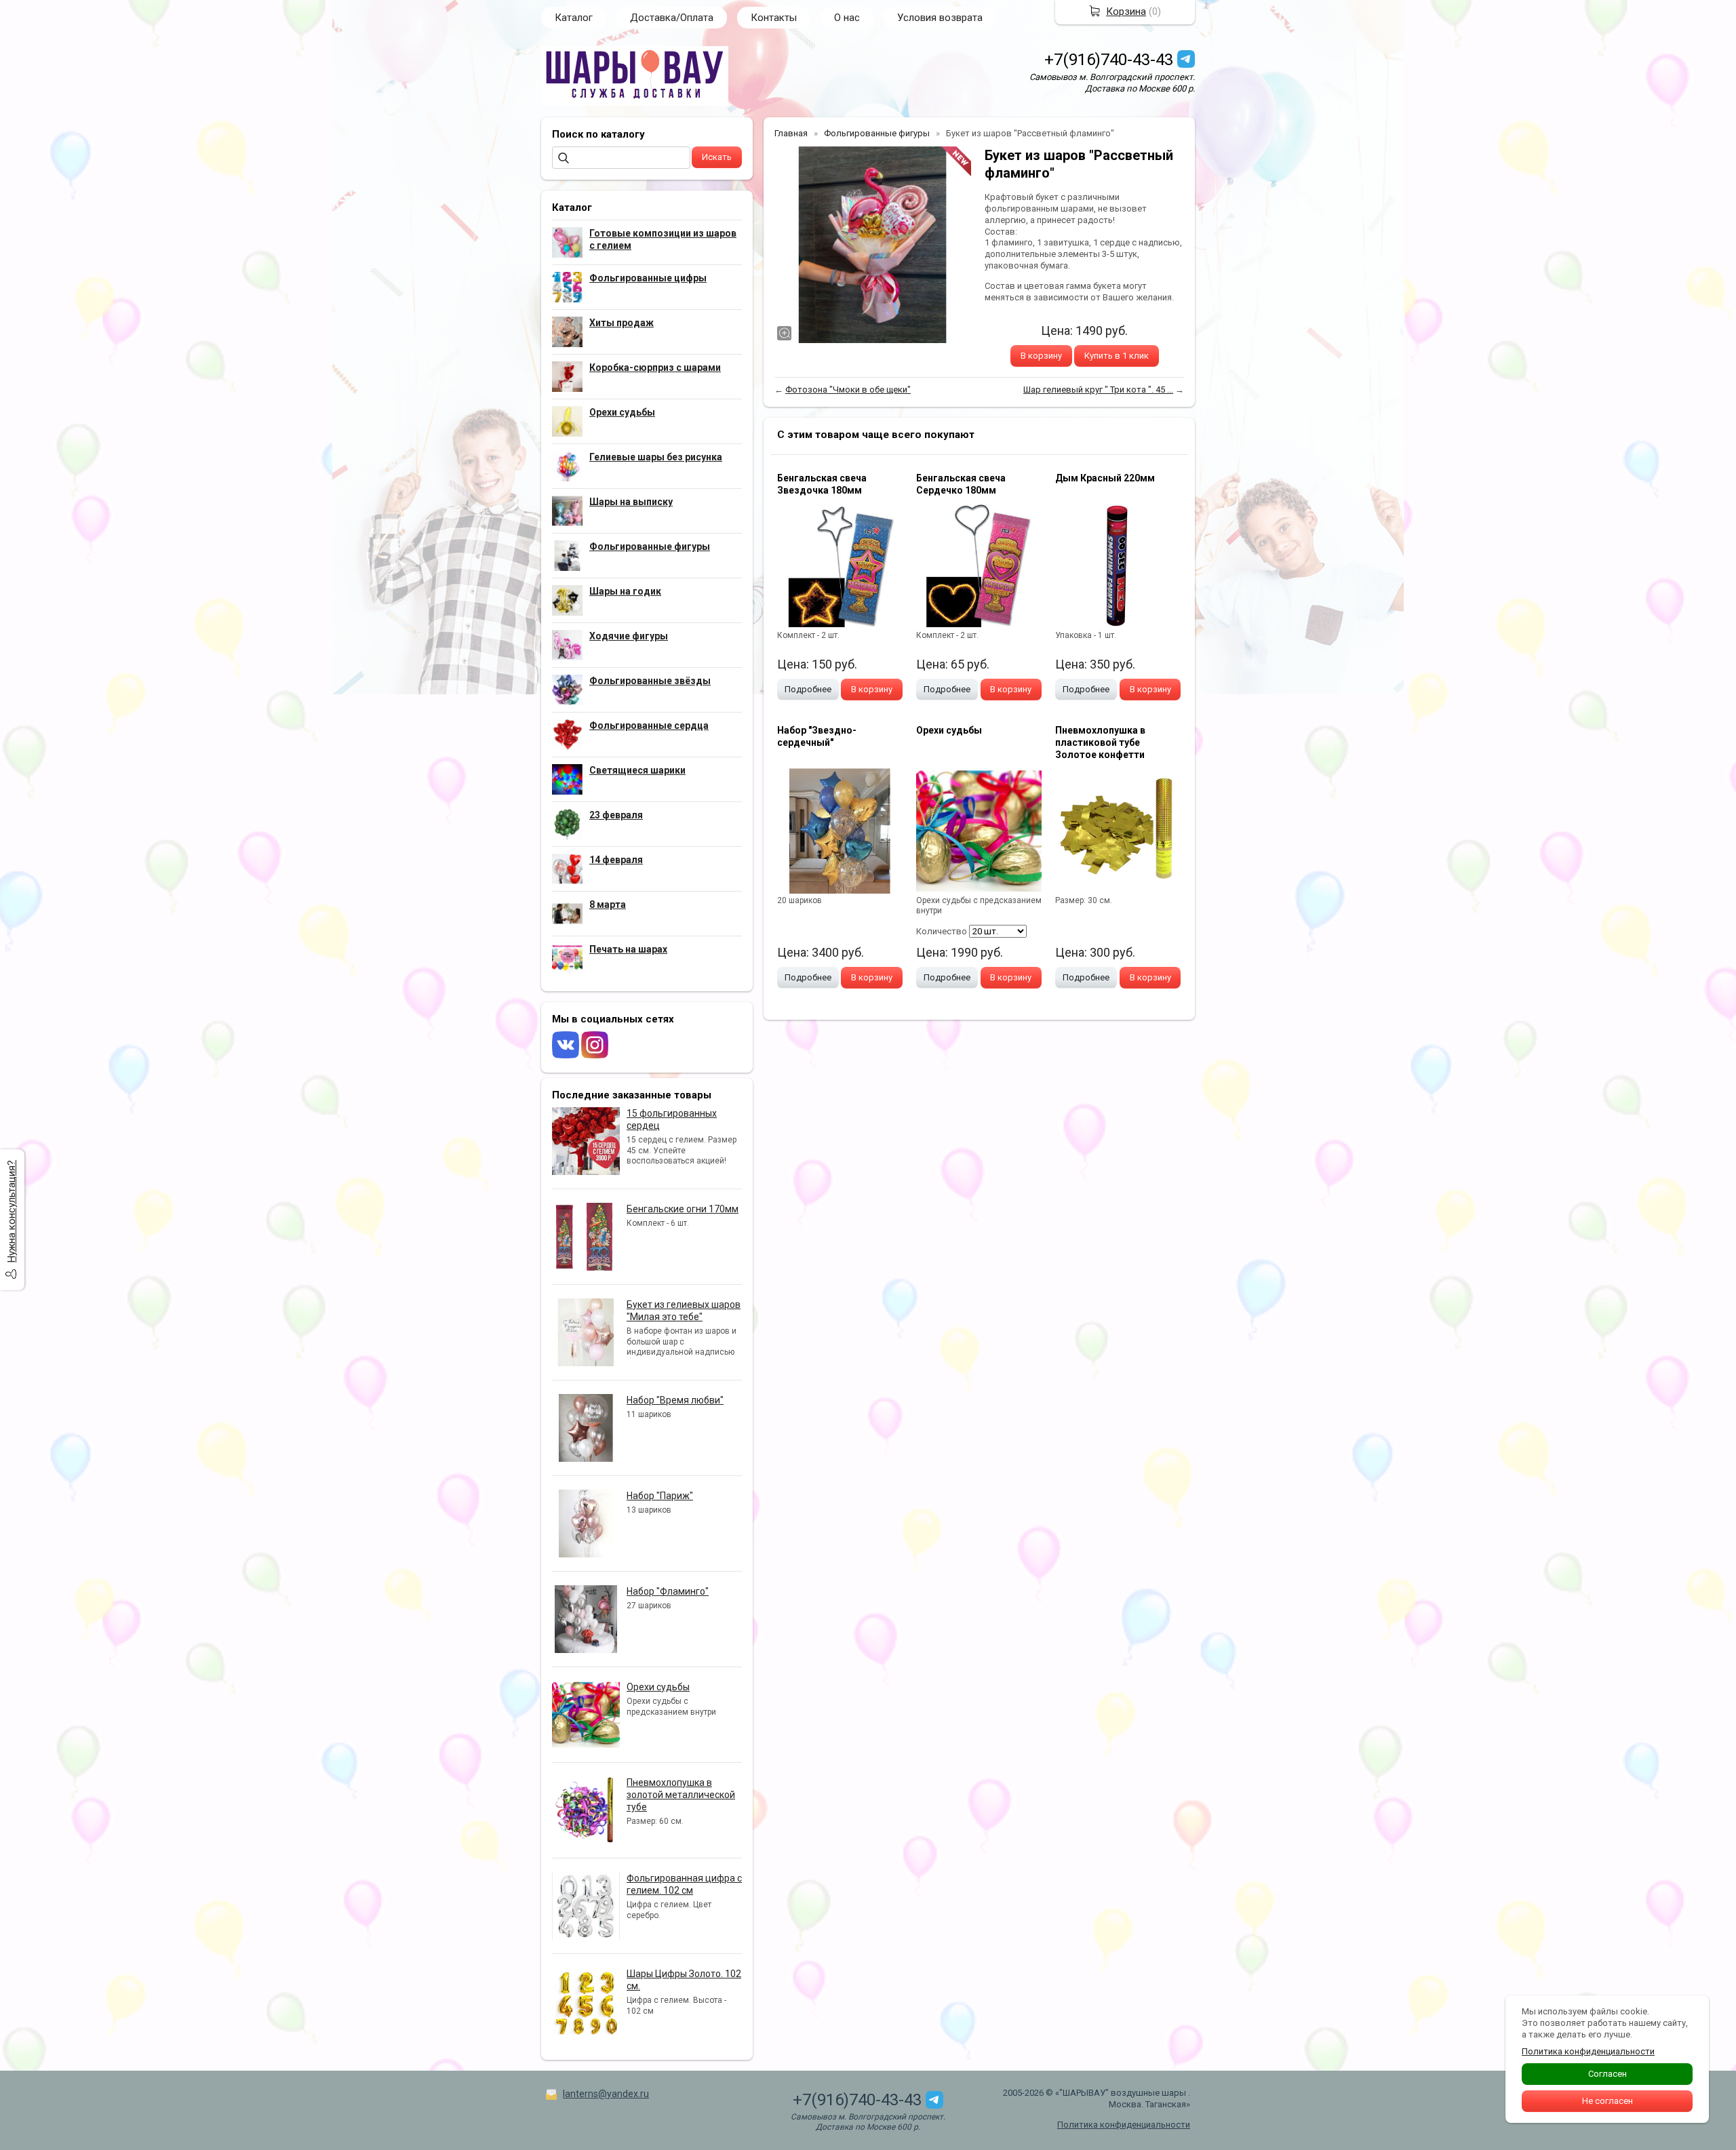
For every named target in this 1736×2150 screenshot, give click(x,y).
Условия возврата (940, 18)
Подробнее (808, 689)
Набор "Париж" (660, 1496)
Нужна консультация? (12, 1211)
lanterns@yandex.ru (606, 2094)
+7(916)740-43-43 (1109, 60)
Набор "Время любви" (675, 1400)
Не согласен (1607, 2101)
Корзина (1126, 12)
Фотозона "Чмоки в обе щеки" (848, 390)
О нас (847, 18)
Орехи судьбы (658, 1687)
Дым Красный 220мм (1105, 478)
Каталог (574, 18)
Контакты (774, 18)
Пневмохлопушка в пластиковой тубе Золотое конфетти (1100, 742)
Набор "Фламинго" (668, 1591)
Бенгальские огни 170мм (683, 1209)
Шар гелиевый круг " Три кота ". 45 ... (1098, 390)
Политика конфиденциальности (1124, 2125)
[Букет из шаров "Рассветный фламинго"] (873, 245)
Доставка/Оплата (672, 18)
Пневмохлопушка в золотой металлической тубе (681, 1795)
